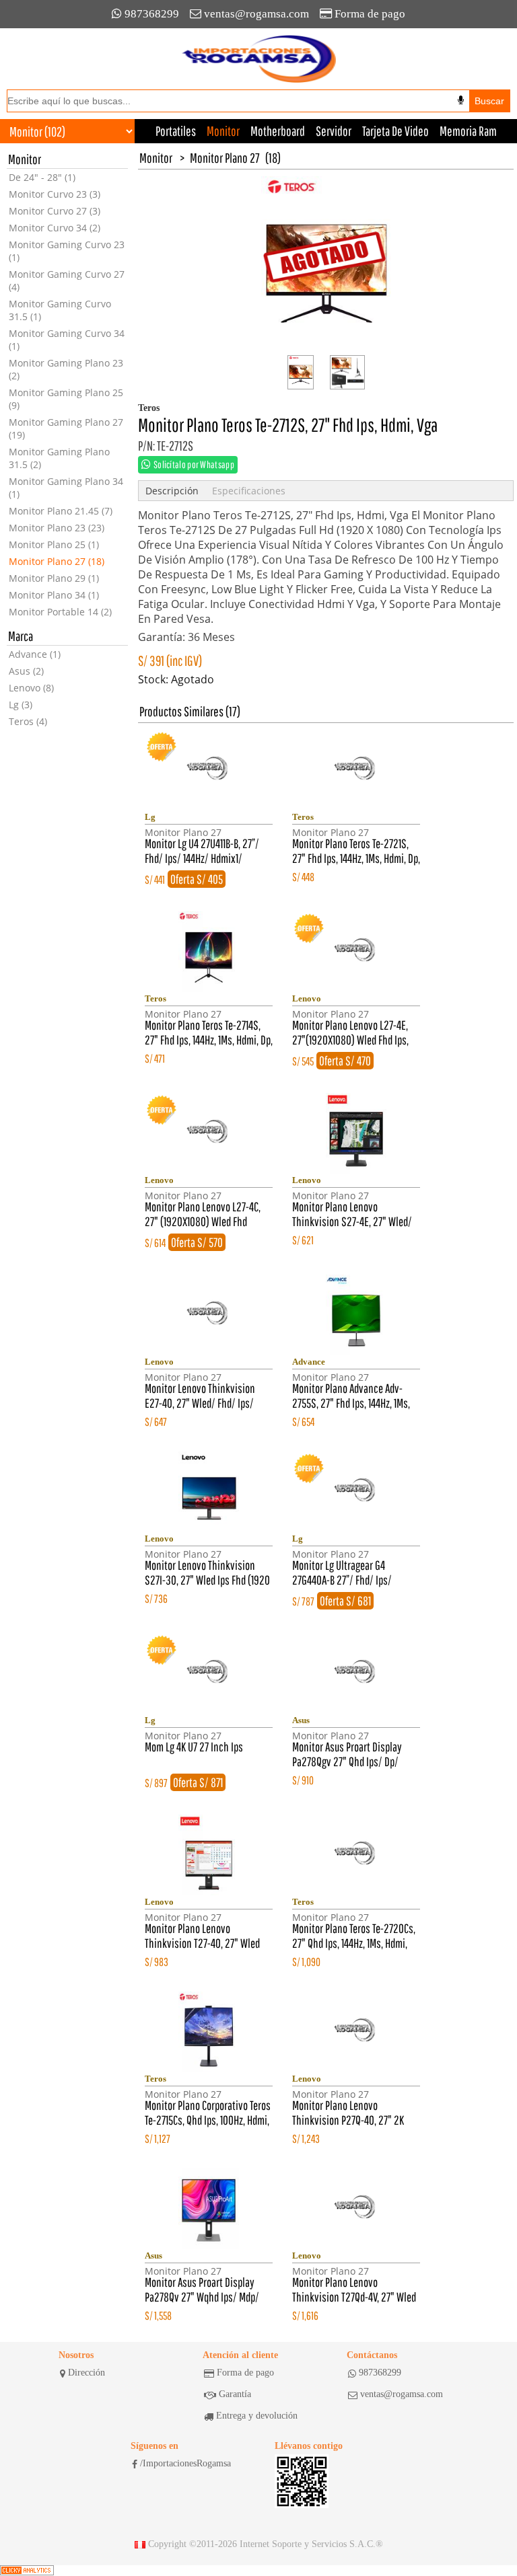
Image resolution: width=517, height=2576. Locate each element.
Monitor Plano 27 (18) (57, 561)
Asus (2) (26, 671)
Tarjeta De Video (395, 131)
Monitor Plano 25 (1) (54, 544)
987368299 (152, 14)
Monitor (223, 131)
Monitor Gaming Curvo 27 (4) (67, 280)
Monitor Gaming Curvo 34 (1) (67, 340)
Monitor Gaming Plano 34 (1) (66, 488)
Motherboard (278, 131)
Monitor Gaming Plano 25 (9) (66, 399)
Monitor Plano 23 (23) (57, 528)
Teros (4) (28, 721)
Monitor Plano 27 (225, 158)
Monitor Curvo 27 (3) (55, 211)
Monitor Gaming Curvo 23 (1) (67, 251)
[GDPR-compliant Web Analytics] (27, 2571)
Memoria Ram (468, 131)
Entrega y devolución (257, 2416)
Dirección (87, 2373)
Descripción (172, 491)
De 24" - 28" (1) (42, 177)
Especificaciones (249, 491)
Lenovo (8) (31, 688)
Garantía (235, 2394)
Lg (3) (21, 705)
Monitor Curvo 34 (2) (55, 228)
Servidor (334, 131)
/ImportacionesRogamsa (185, 2463)
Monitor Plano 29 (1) (54, 578)
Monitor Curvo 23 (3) (55, 194)
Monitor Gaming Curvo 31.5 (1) (60, 310)
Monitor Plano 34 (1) (54, 595)
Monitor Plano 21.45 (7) (61, 511)
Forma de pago (370, 14)
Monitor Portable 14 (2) (60, 612)
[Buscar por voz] (461, 100)
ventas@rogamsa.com (256, 14)
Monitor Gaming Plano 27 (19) (66, 428)
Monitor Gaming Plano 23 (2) (66, 369)
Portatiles (176, 131)
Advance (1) (35, 654)
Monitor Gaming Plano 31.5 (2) (59, 458)
